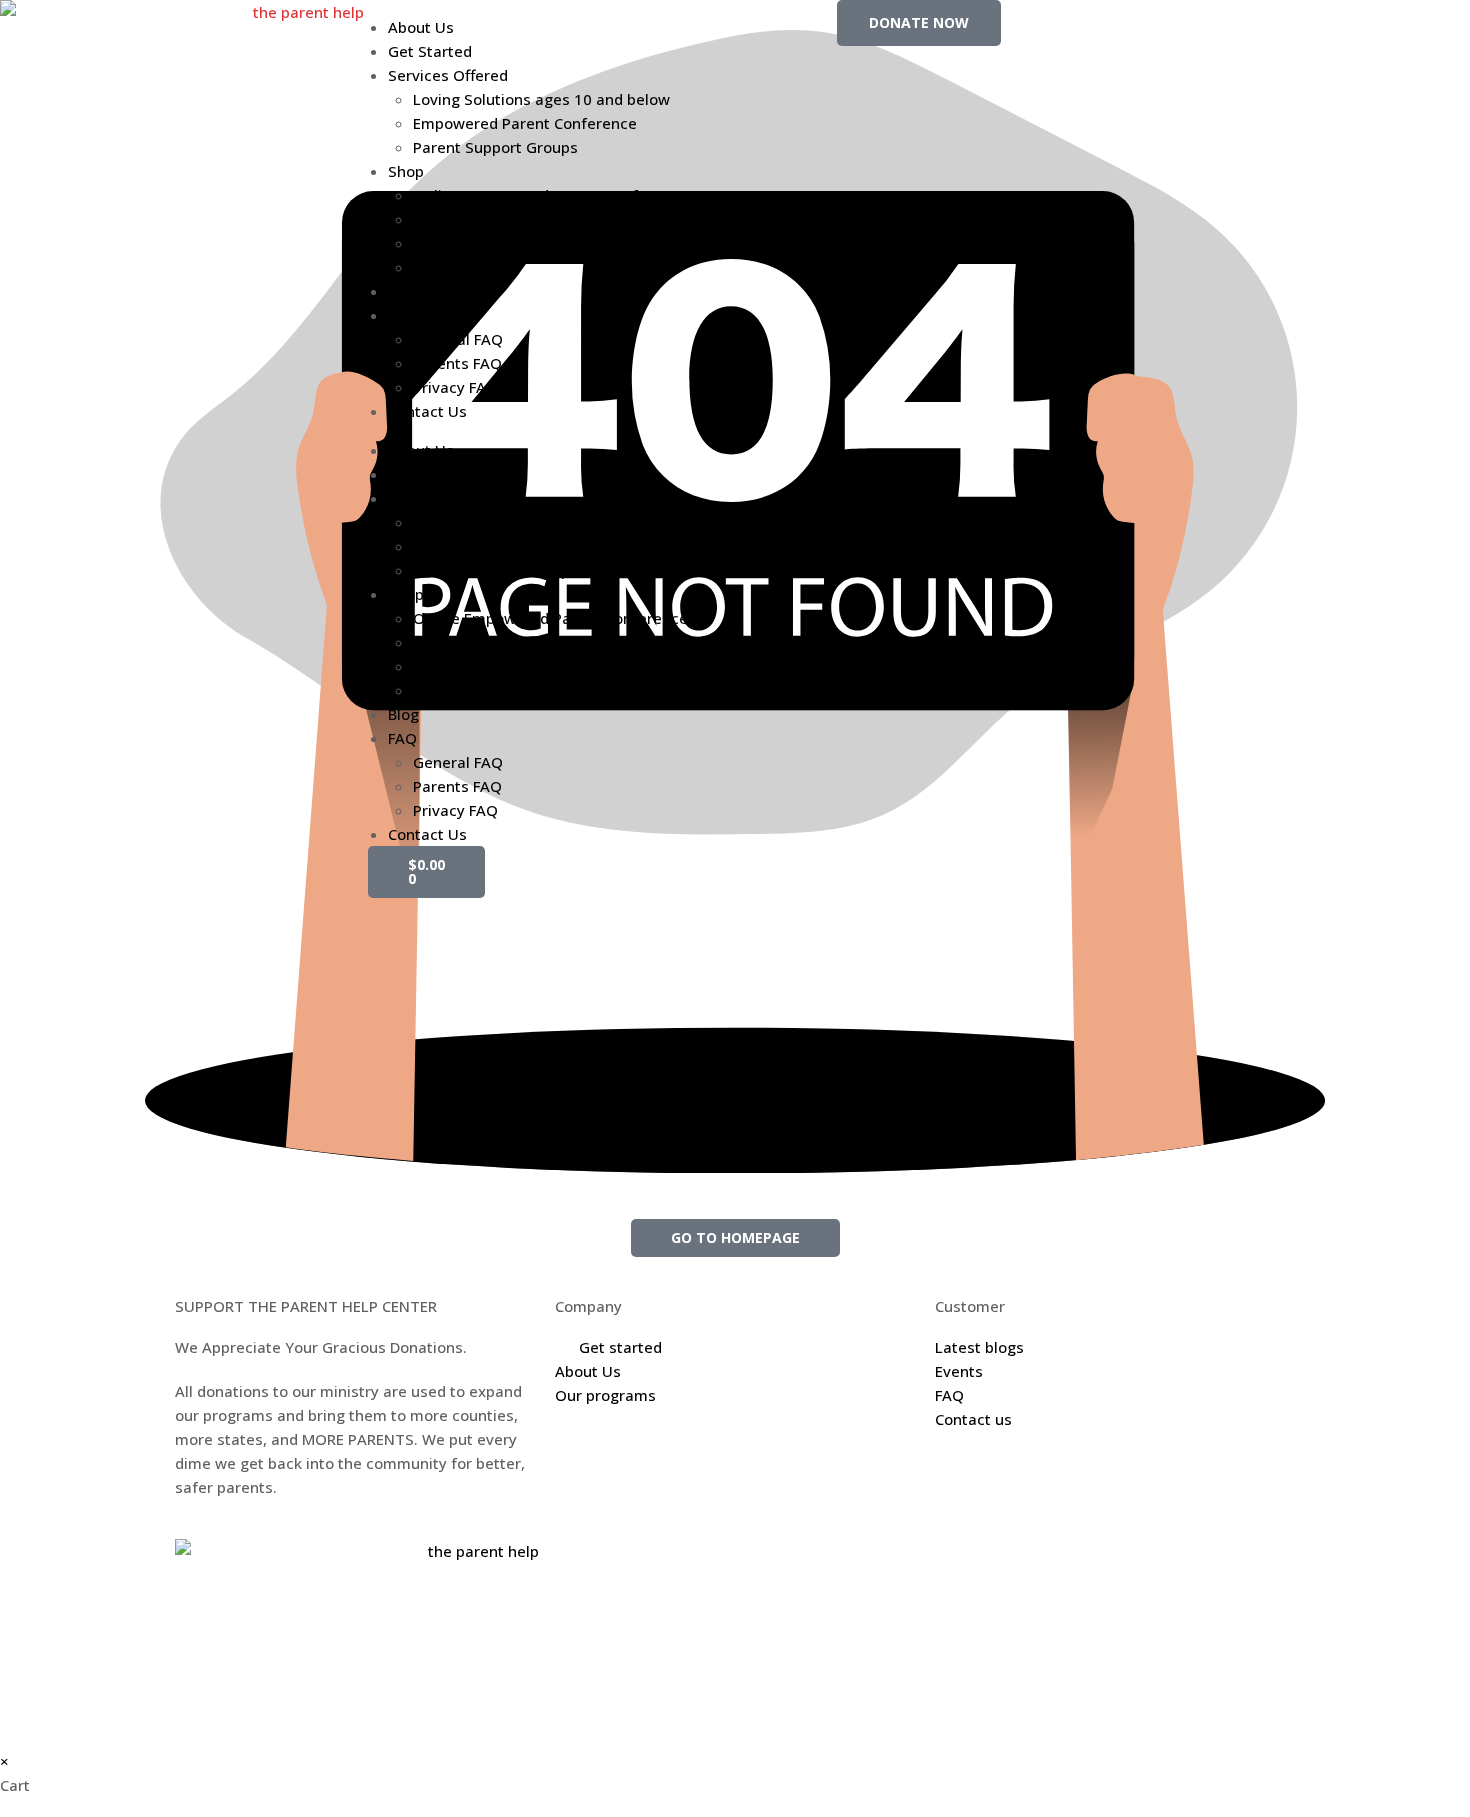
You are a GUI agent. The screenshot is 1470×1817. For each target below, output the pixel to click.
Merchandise (459, 243)
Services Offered (448, 75)
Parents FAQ (457, 363)
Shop (406, 171)
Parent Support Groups (495, 147)
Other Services (466, 267)
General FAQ (458, 339)
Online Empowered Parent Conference (550, 195)
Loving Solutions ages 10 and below (541, 99)
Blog (403, 291)
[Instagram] (1182, 25)
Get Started (430, 51)
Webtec (863, 1551)
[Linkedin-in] (1236, 25)
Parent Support (467, 219)
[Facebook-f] (1128, 25)
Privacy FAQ (455, 387)
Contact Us (427, 411)
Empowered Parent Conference (525, 123)
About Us (421, 27)
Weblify (790, 1551)
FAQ (402, 315)
